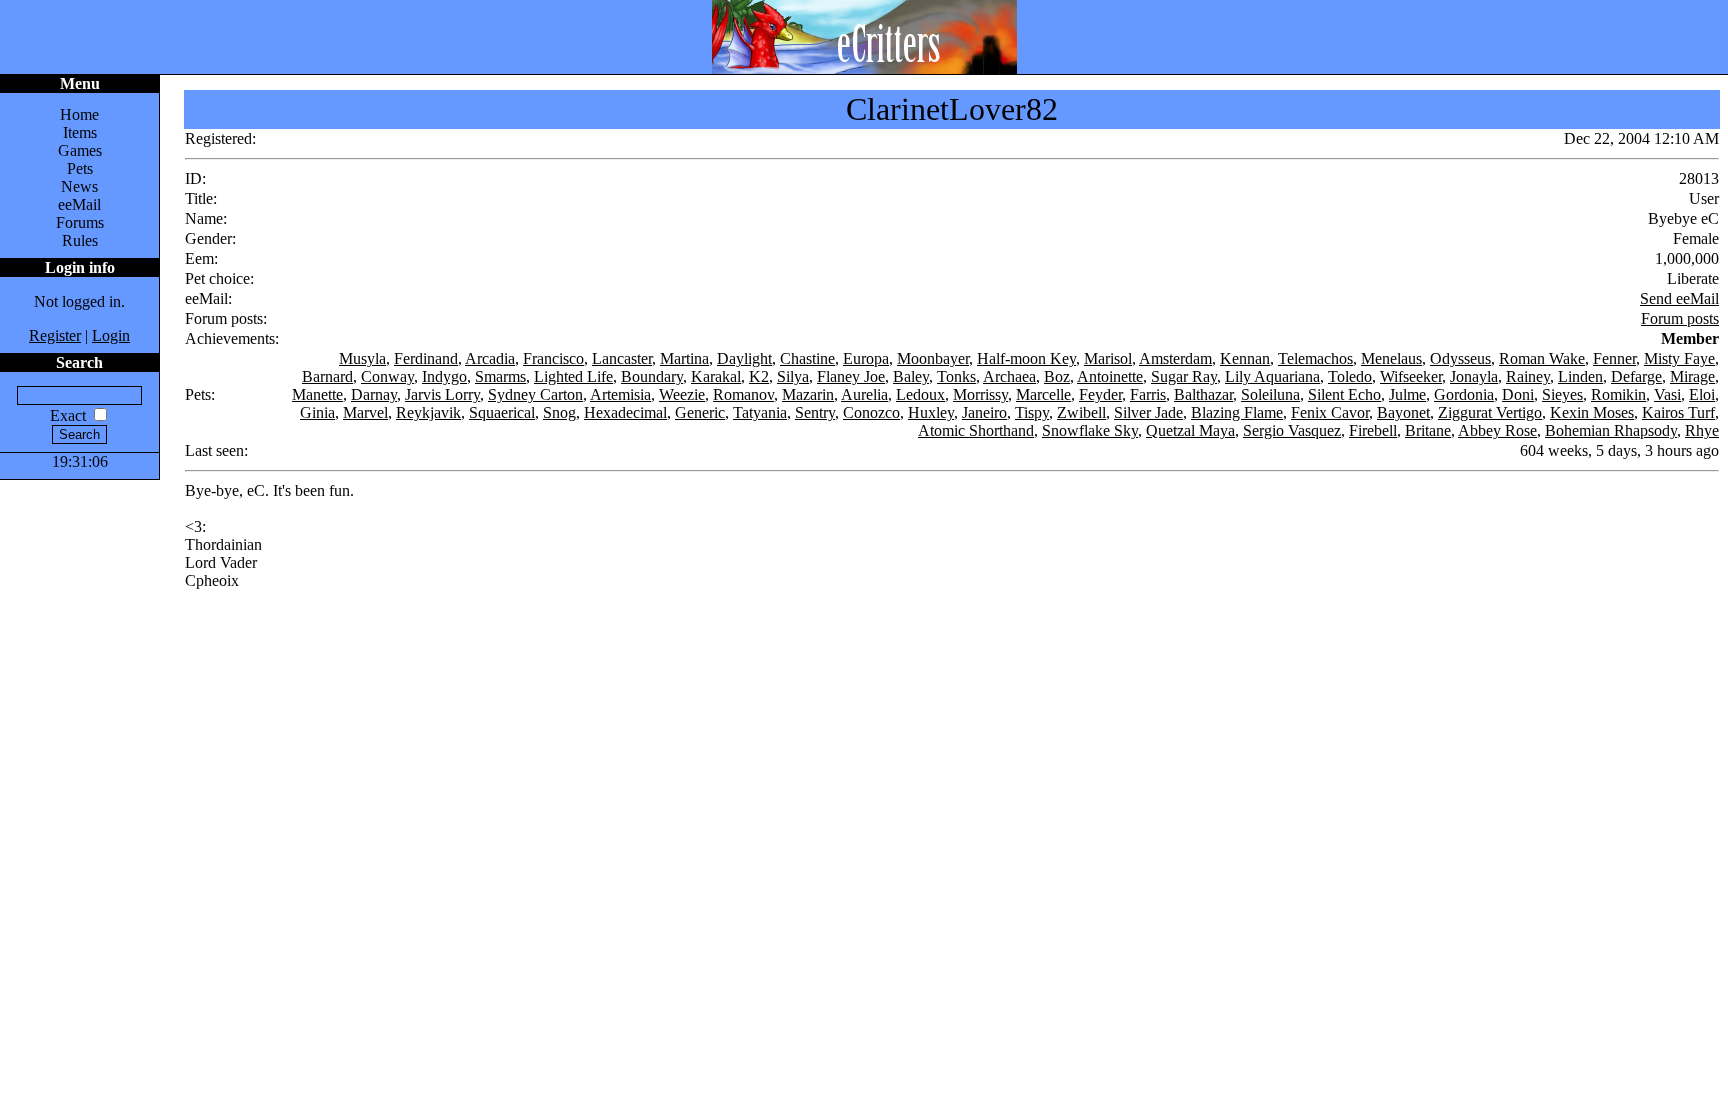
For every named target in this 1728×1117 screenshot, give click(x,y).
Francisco (553, 358)
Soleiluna (1270, 394)
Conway (387, 376)
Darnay (374, 394)
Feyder (1100, 394)
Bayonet (1403, 412)
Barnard (327, 376)
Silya (793, 376)
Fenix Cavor (1330, 412)
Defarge (1636, 376)
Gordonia (1464, 394)
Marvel (365, 412)
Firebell (1373, 430)
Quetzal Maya (1190, 430)
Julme (1407, 394)
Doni (1518, 394)
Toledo (1350, 376)
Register (55, 335)
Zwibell (1081, 412)
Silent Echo (1344, 394)
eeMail (79, 204)
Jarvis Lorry (442, 394)
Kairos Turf (1678, 412)
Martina (684, 358)
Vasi (1667, 394)
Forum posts (1680, 318)
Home (79, 114)
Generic (700, 412)
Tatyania (760, 412)
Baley (911, 376)
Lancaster (622, 358)
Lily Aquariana (1272, 376)
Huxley (931, 412)
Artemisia (620, 394)
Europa (866, 358)
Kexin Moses (1592, 412)
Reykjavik (428, 412)
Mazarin (808, 394)
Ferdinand (426, 358)
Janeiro (984, 412)
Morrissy (980, 394)
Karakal (716, 376)
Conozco (871, 412)
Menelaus (1391, 358)
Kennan (1245, 358)
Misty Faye (1679, 358)
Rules (80, 240)
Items (80, 132)
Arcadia (490, 358)
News (79, 186)
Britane (1428, 430)
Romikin (1618, 394)
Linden (1580, 376)
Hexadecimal (625, 412)
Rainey (1528, 376)
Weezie (682, 394)
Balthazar (1203, 394)
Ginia (317, 412)
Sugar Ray (1184, 376)
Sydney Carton (535, 394)
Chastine (807, 358)
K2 (759, 376)
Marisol (1108, 358)
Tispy (1032, 412)
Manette (317, 394)
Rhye (1702, 430)
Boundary (652, 376)
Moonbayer (933, 358)
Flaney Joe (851, 376)
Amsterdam (1175, 358)
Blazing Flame (1237, 412)
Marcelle (1043, 394)
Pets (80, 168)
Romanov (743, 394)
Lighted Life (573, 376)
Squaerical (502, 412)
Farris (1148, 394)
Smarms (500, 376)
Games (80, 150)
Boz (1057, 376)
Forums (80, 222)
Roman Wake (1542, 358)
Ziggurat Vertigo (1490, 412)
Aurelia (864, 394)
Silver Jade (1148, 412)
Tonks (956, 376)
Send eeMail (1679, 298)
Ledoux (920, 394)
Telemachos (1315, 358)
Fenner (1614, 358)
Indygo (444, 376)
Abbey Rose (1497, 430)
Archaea (1009, 376)
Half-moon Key (1026, 358)
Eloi (1702, 394)
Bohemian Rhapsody (1611, 430)
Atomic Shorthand (976, 430)
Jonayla (1474, 376)
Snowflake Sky (1090, 430)
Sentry (815, 412)
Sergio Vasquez (1292, 430)
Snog (559, 412)
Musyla (362, 358)
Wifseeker (1411, 376)
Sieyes (1562, 394)
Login (111, 335)
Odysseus (1460, 358)
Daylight (744, 358)
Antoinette (1110, 376)
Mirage (1692, 376)
